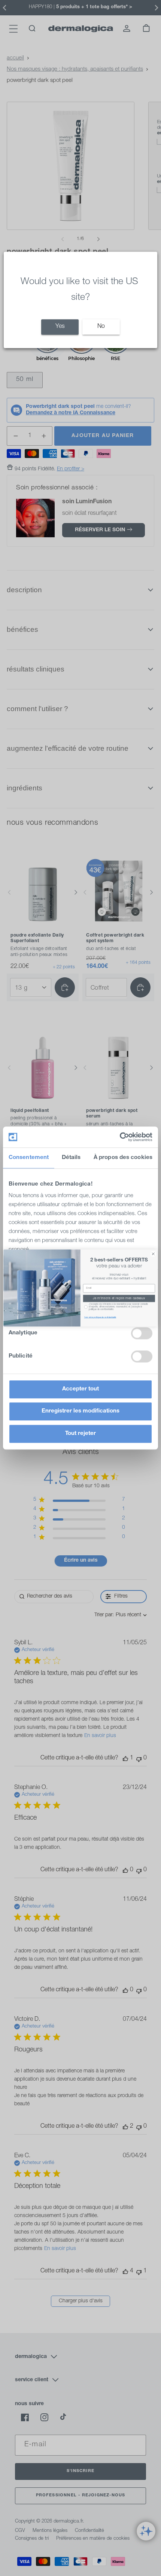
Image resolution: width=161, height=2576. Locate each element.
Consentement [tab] (29, 1158)
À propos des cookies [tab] (123, 1158)
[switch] (142, 1333)
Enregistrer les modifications (80, 1411)
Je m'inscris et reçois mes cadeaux (119, 1298)
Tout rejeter (80, 1434)
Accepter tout (80, 1389)
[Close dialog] (153, 1254)
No (101, 327)
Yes (60, 327)
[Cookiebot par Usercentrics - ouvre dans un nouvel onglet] (120, 1137)
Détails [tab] (71, 1158)
